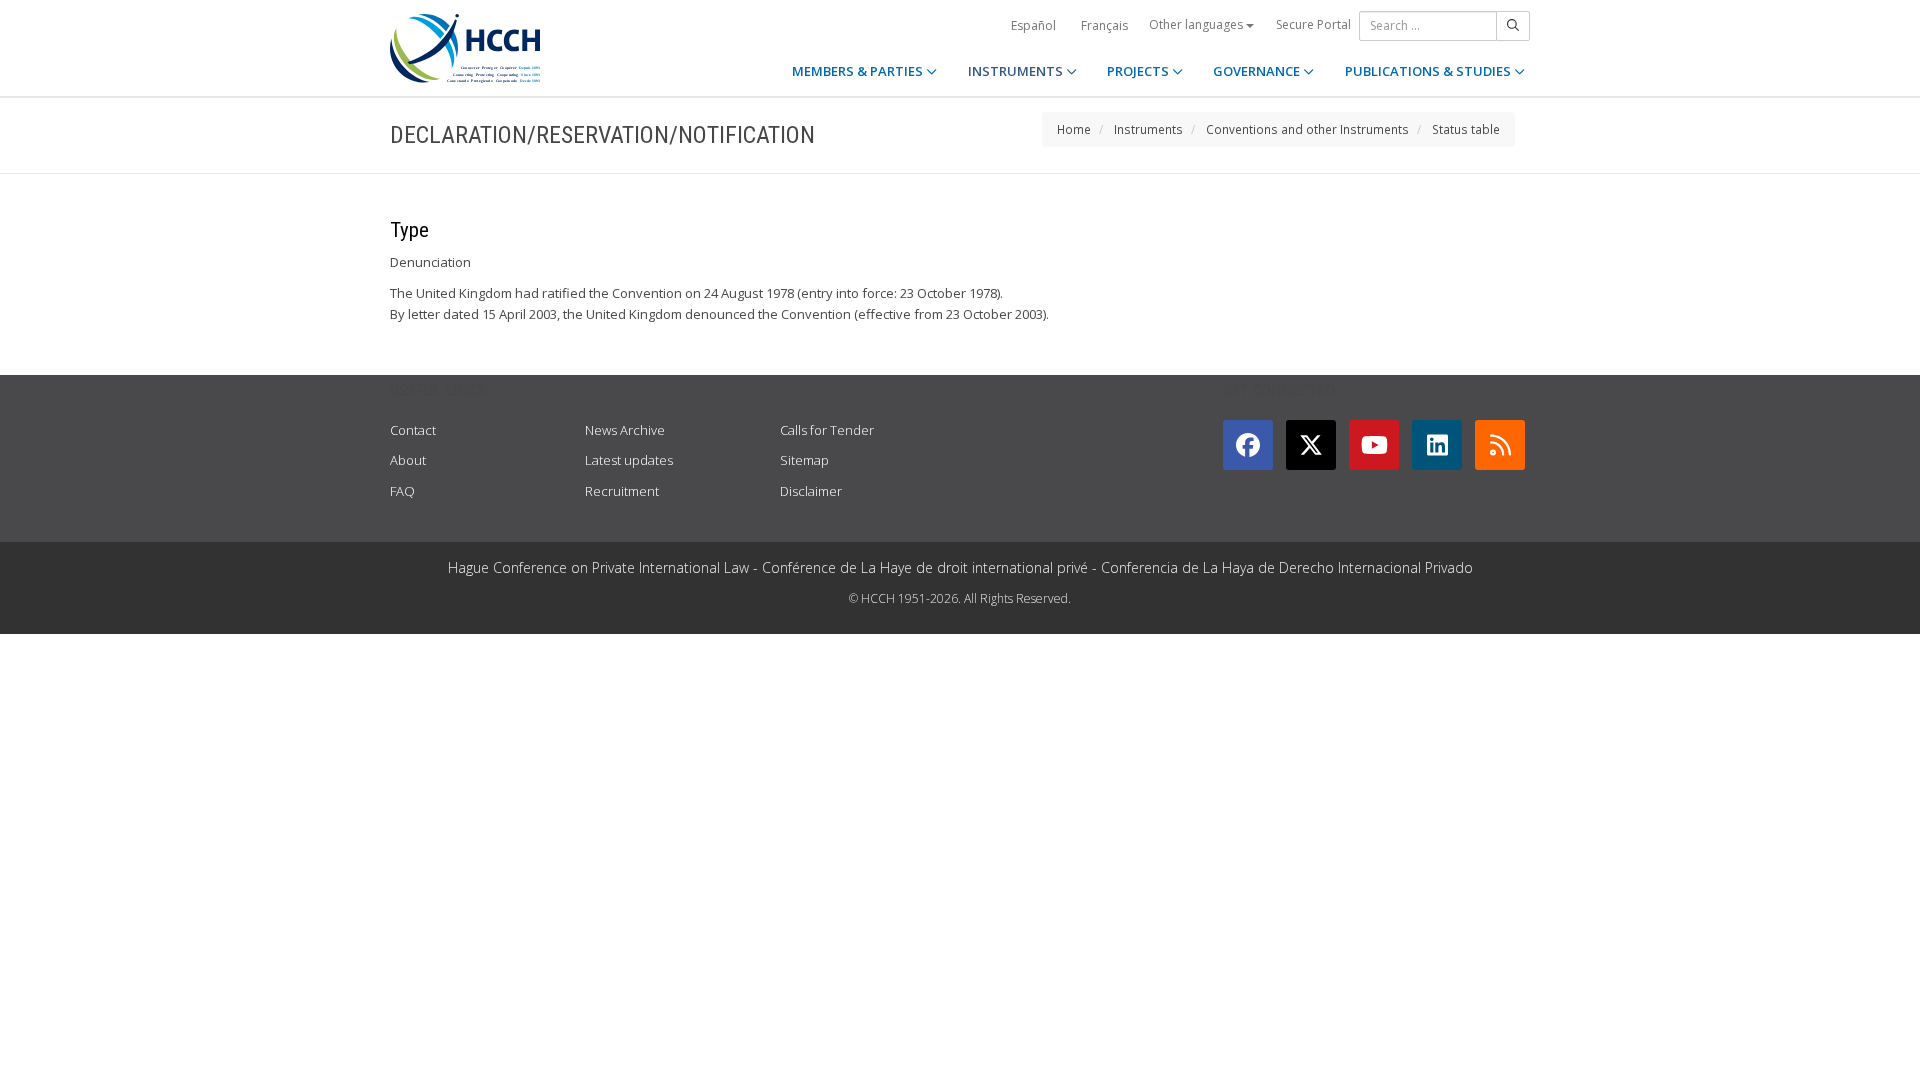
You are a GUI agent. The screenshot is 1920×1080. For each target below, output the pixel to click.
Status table (1466, 129)
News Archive (625, 430)
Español (1033, 25)
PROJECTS (1139, 71)
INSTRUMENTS (1017, 71)
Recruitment (622, 491)
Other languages (1197, 24)
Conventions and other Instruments (1307, 129)
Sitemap (804, 460)
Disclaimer (811, 491)
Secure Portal (1313, 24)
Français (1104, 25)
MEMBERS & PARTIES (859, 71)
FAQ (402, 491)
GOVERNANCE (1258, 71)
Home (1074, 129)
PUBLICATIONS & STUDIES (1429, 71)
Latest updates (629, 460)
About (408, 460)
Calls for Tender (827, 430)
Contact (413, 430)
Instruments (1148, 129)
